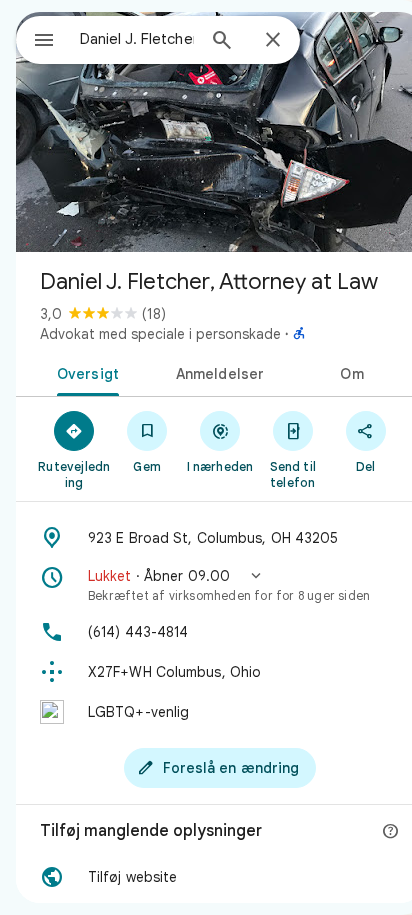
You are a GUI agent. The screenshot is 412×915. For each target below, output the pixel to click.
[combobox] (137, 39)
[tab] (84, 372)
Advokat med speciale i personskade (160, 334)
